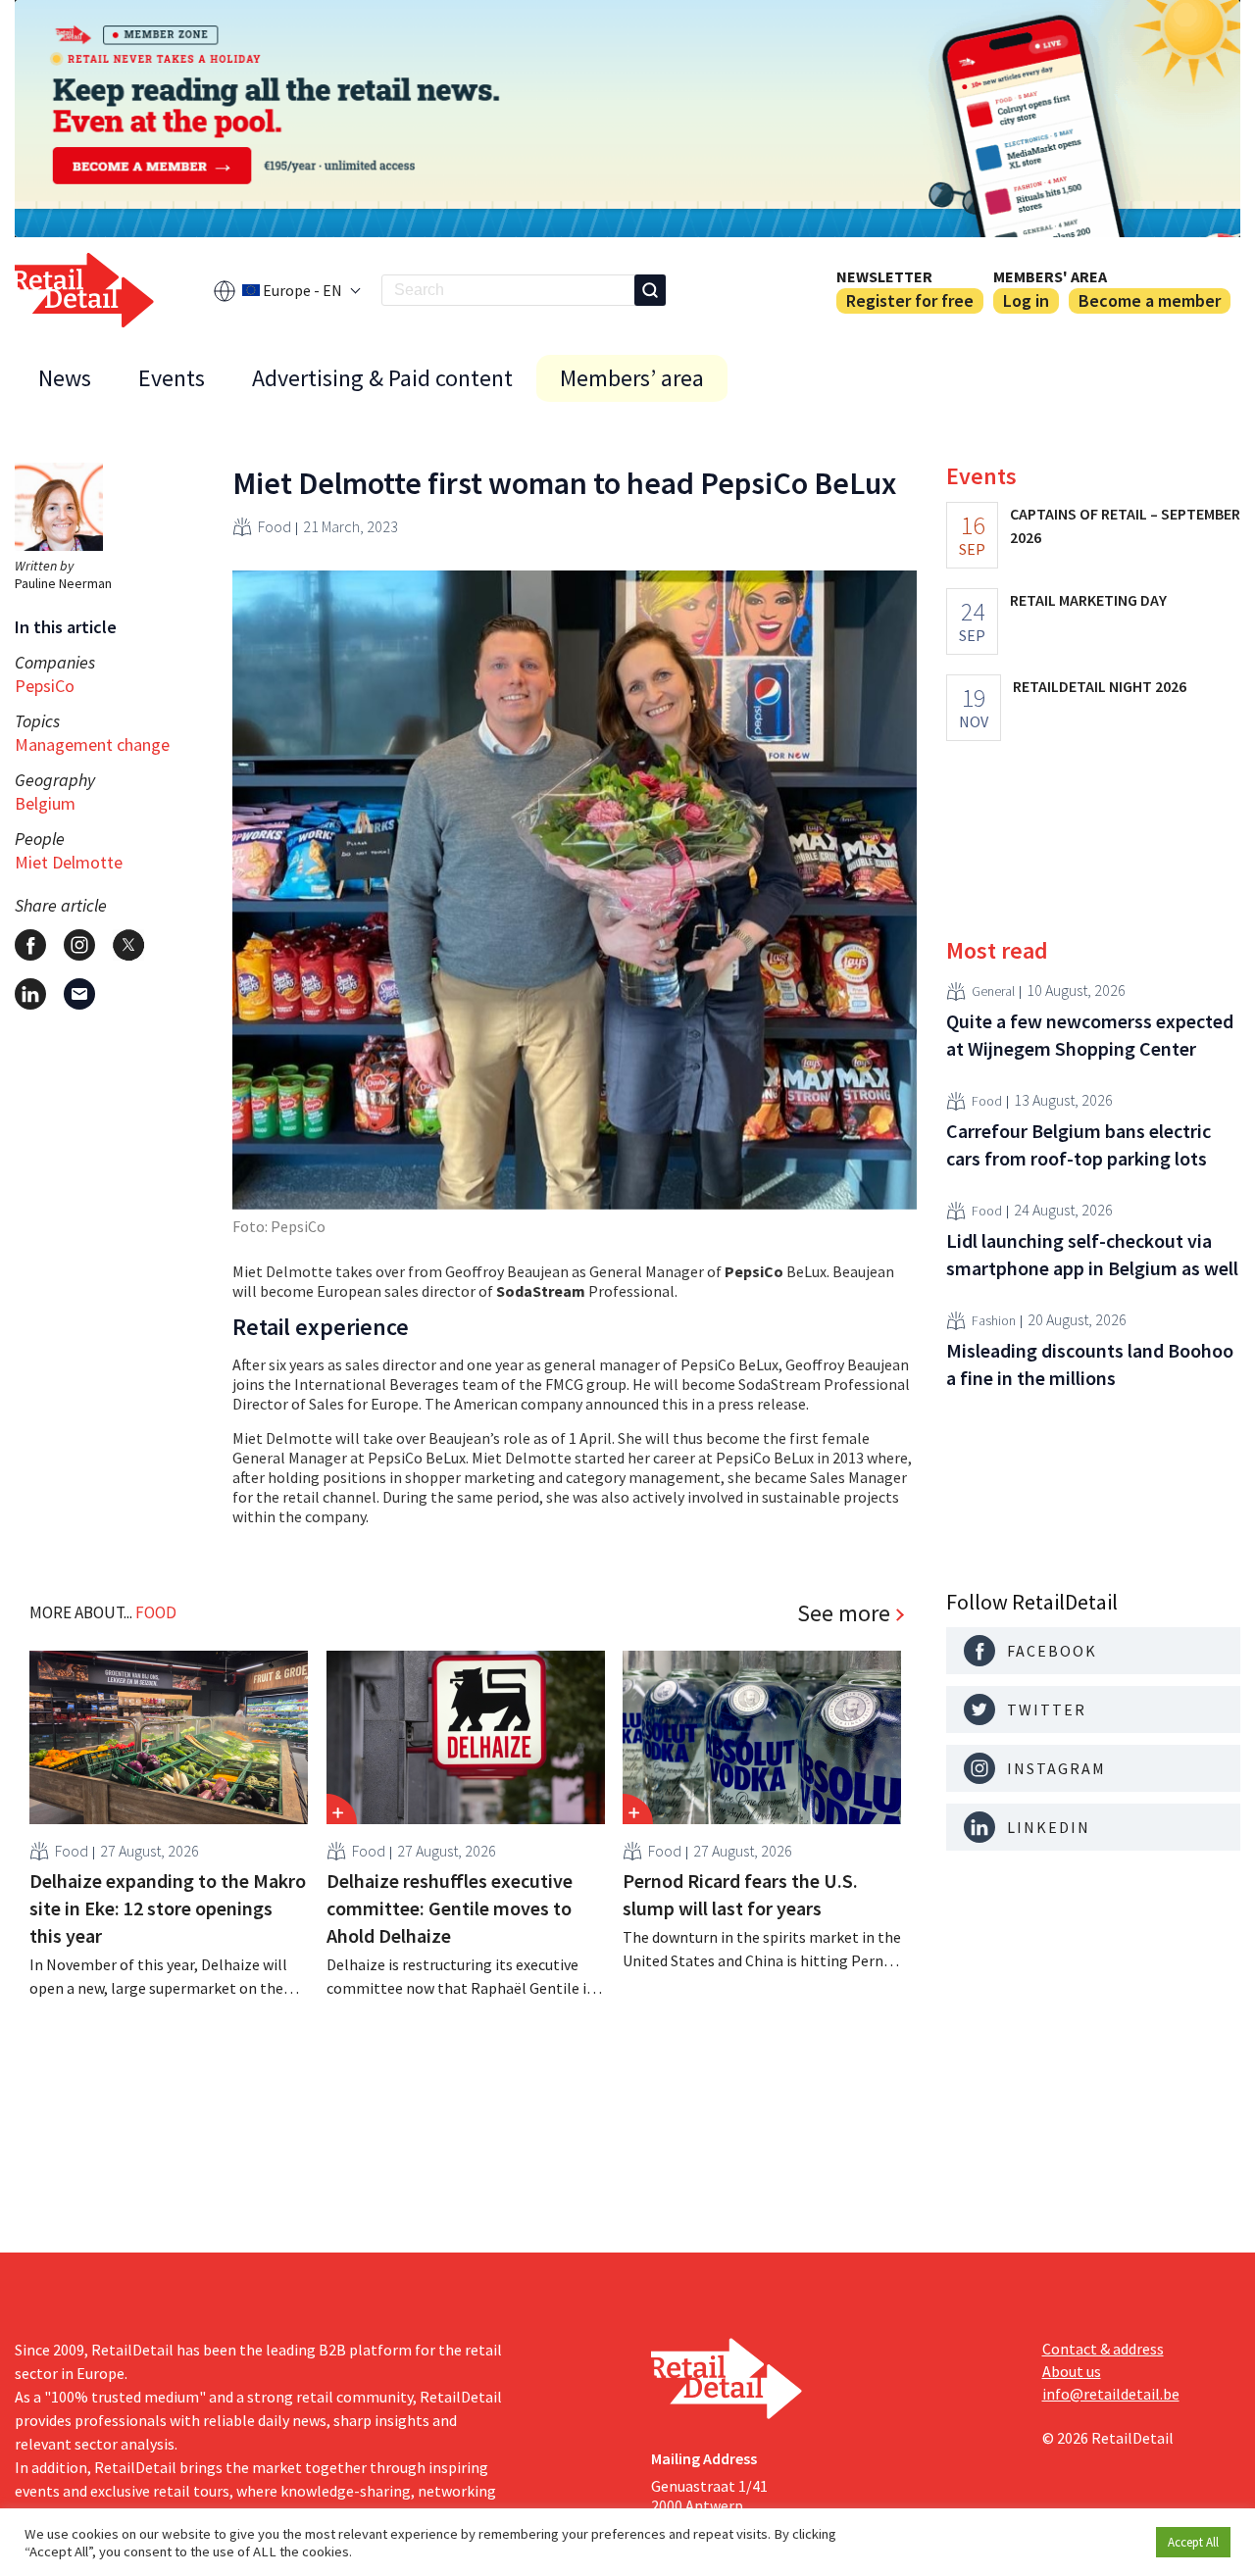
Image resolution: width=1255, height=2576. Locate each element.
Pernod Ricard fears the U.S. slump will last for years (740, 1894)
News (65, 378)
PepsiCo (45, 686)
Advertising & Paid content (382, 378)
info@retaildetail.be (1111, 2394)
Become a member (1150, 300)
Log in (1026, 300)
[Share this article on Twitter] (128, 945)
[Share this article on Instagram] (79, 945)
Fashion (994, 1320)
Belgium (45, 803)
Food (275, 526)
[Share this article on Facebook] (30, 945)
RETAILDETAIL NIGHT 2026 (1100, 686)
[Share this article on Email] (79, 994)
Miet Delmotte (69, 862)
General (993, 991)
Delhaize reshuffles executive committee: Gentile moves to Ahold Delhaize (450, 1908)
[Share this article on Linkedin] (30, 994)
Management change (92, 744)
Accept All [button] (1193, 2542)
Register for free (910, 300)
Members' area (1050, 276)
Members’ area (632, 378)
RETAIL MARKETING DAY (1088, 600)
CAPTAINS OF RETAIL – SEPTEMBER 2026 (1125, 525)
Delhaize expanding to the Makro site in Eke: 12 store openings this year (168, 1908)
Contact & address (1103, 2349)
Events (172, 378)
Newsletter (884, 276)
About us (1072, 2371)
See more (844, 1613)
